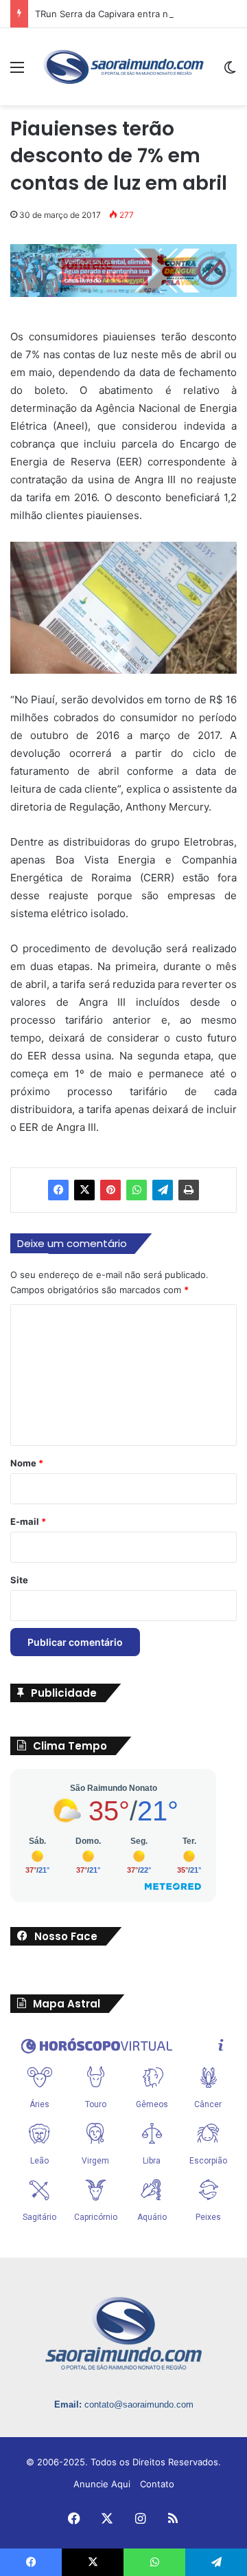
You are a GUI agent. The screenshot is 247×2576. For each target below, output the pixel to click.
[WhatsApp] (137, 1190)
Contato (157, 2484)
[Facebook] (58, 1190)
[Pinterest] (110, 1190)
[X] (84, 1190)
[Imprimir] (189, 1190)
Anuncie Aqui (102, 2484)
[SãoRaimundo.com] (123, 67)
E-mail (28, 1521)
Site (19, 1580)
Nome (27, 1463)
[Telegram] (163, 1190)
